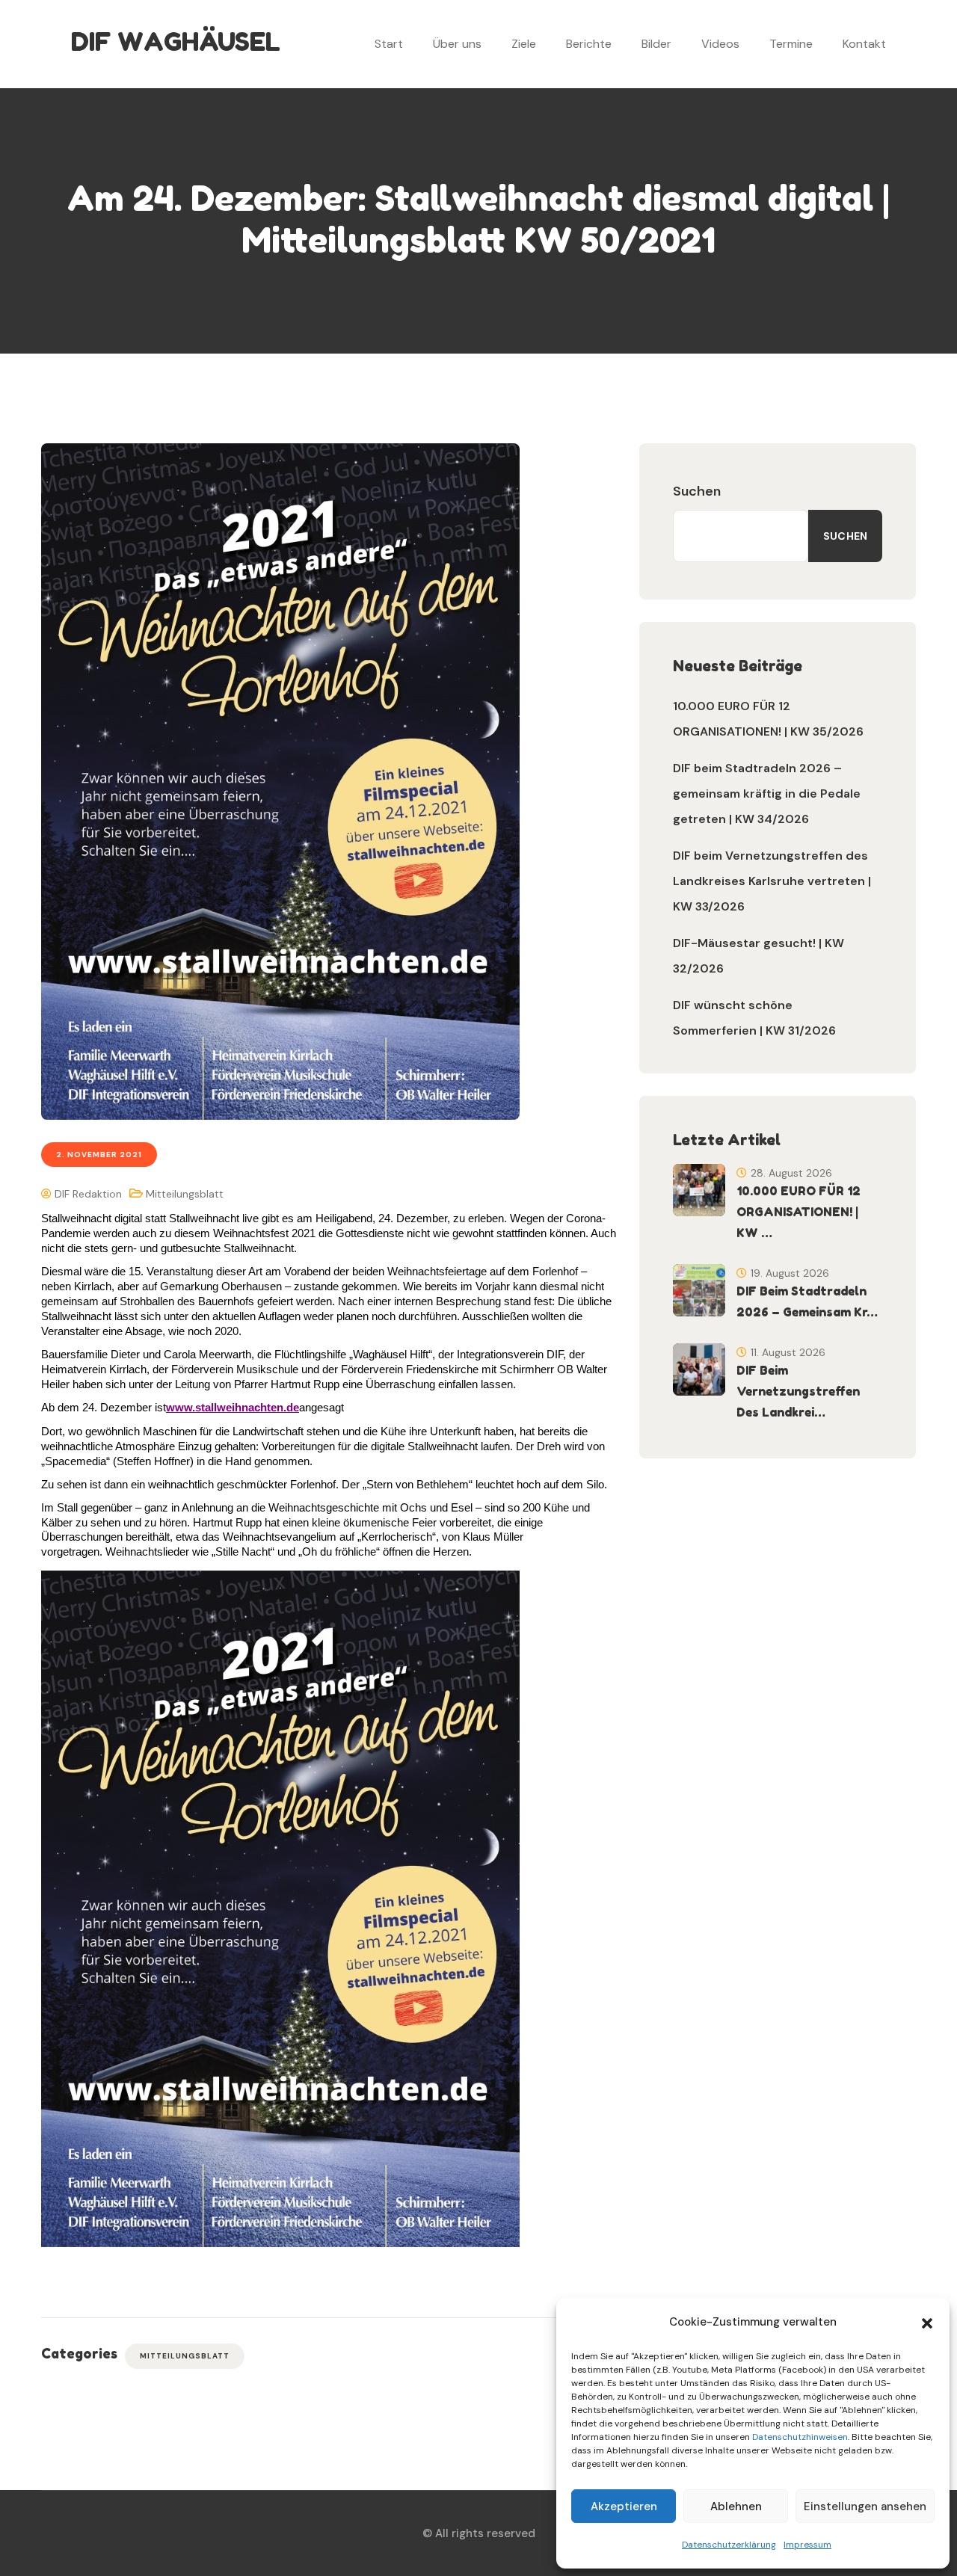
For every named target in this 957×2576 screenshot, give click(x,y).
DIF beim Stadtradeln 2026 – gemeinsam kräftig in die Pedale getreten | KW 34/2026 (767, 794)
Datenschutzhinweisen (800, 2437)
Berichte (589, 44)
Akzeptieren (624, 2506)
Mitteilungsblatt (185, 1194)
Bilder (656, 44)
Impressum (807, 2545)
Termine (791, 44)
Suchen (697, 491)
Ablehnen (736, 2506)
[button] (927, 2322)
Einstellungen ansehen (865, 2506)
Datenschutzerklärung (729, 2545)
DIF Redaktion (87, 1194)
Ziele (524, 44)
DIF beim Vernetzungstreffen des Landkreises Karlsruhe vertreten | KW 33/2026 (772, 881)
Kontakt (864, 44)
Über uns (457, 44)
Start (389, 44)
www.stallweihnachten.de (233, 1407)
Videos (720, 44)
